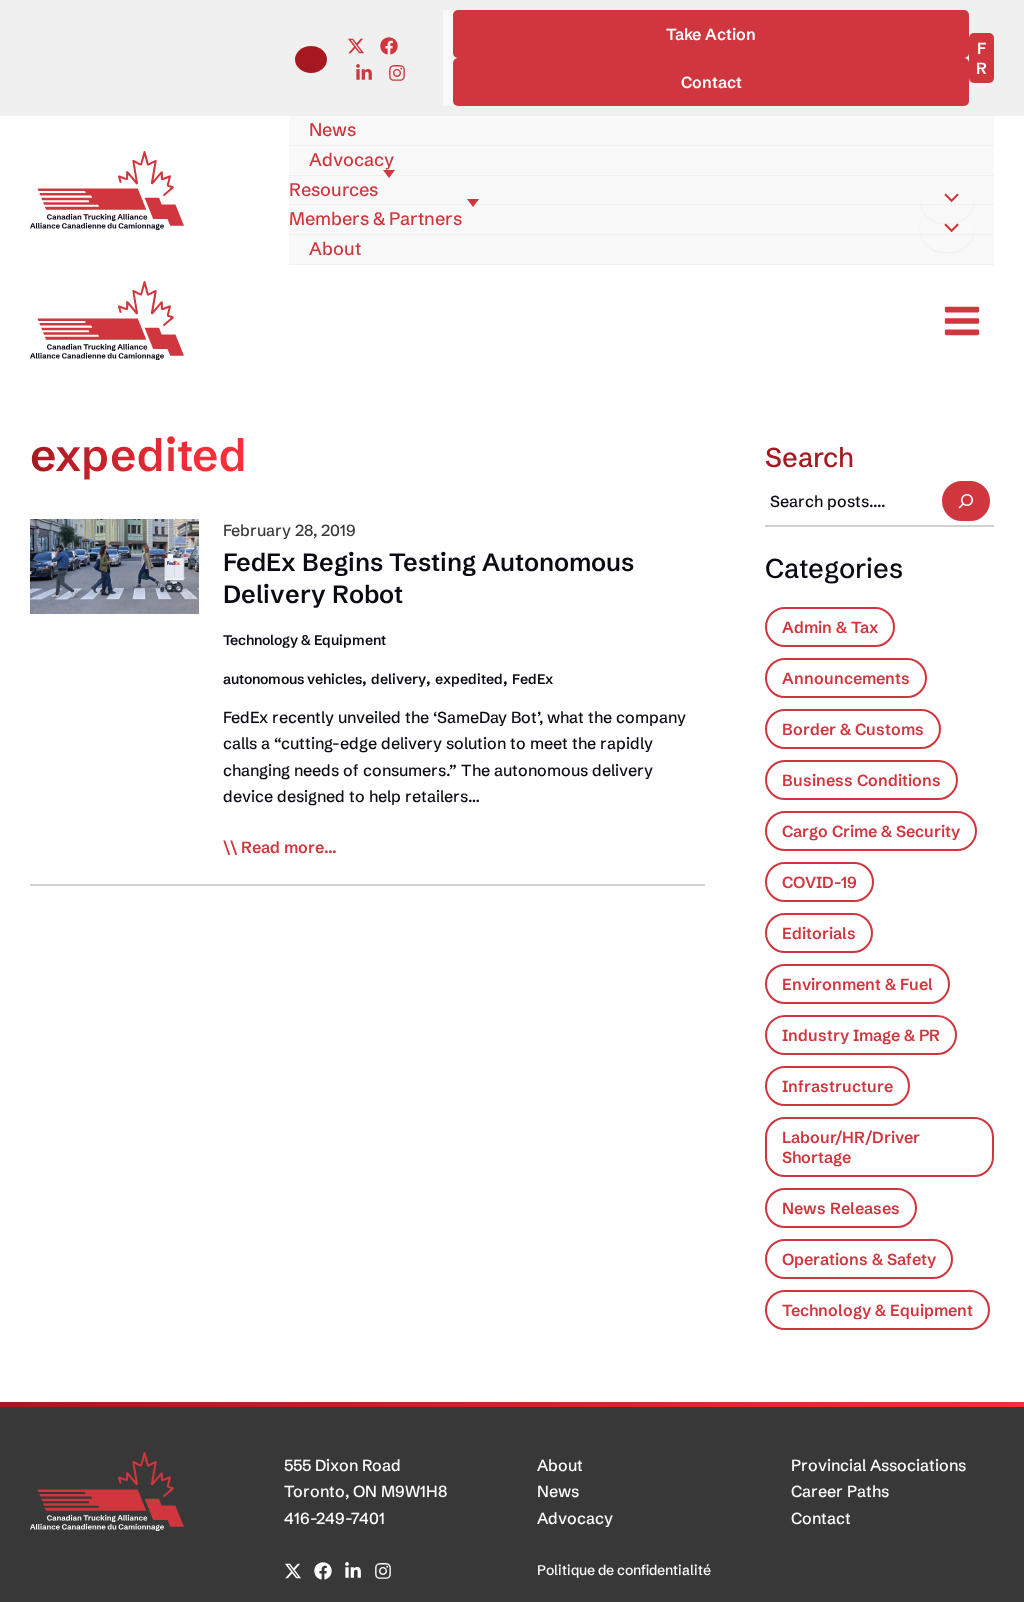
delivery (398, 679)
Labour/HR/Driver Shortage (851, 1147)
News (558, 1491)
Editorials (819, 933)
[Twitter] (356, 46)
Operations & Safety (859, 1259)
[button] (311, 59)
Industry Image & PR (861, 1035)
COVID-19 (819, 882)
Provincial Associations (878, 1465)
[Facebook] (389, 46)
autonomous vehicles (292, 679)
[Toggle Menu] (947, 199)
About (560, 1465)
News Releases (841, 1208)
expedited (469, 679)
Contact (821, 1518)
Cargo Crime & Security (871, 831)
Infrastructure (837, 1086)
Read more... (289, 848)
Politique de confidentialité (624, 1570)
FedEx (532, 679)
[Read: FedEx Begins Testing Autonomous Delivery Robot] (114, 565)
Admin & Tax (830, 627)
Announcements (846, 678)
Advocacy (575, 1518)
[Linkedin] (364, 73)
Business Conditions (861, 780)
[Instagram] (397, 73)
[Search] (966, 501)
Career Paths (840, 1491)
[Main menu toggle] (962, 321)
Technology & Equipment (304, 640)
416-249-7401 (334, 1518)
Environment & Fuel (857, 984)
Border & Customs (853, 729)
